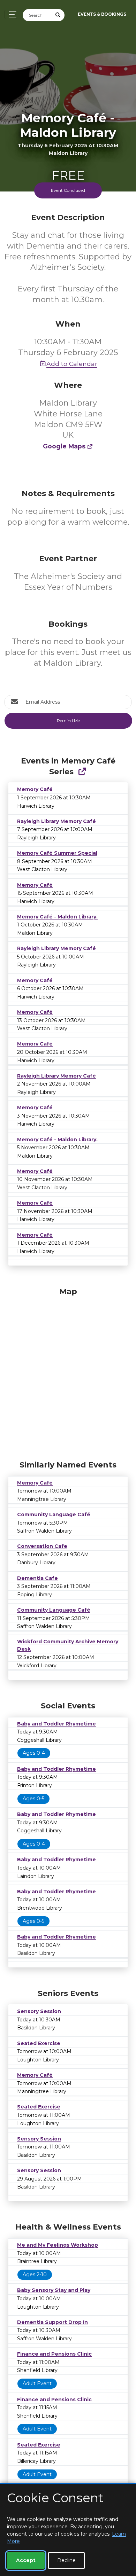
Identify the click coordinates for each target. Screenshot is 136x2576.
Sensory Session (39, 2011)
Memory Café (35, 789)
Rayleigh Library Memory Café (56, 821)
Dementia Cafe (37, 1578)
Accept (26, 2560)
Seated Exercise (39, 2043)
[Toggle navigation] (11, 14)
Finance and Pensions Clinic (54, 2354)
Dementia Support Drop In (52, 2322)
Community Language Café (54, 1514)
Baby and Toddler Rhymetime (56, 1724)
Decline (66, 2560)
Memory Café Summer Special (57, 853)
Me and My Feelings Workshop (58, 2245)
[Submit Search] (58, 15)
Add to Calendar (72, 364)
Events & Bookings (102, 14)
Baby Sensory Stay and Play (54, 2290)
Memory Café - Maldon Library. (57, 917)
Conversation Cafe (42, 1546)
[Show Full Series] (82, 772)
